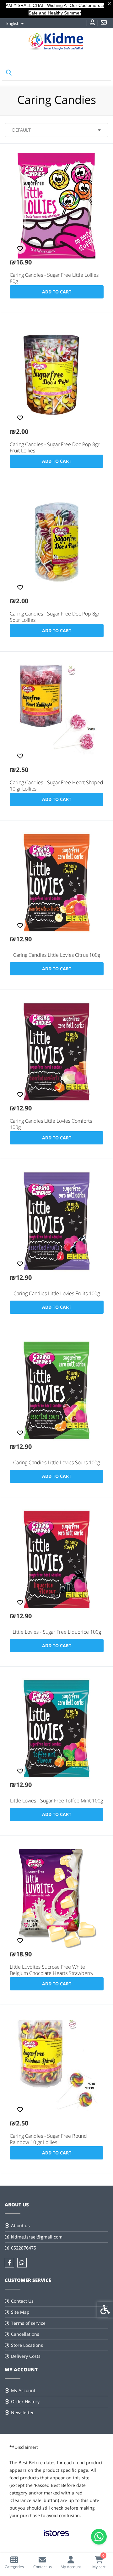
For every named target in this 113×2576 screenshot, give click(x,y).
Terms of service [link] (28, 2323)
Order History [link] (25, 2401)
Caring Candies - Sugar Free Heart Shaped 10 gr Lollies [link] (56, 786)
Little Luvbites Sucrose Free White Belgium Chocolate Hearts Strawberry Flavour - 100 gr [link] (51, 1973)
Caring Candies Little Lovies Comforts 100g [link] (51, 1124)
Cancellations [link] (25, 2334)
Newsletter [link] (22, 2412)
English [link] (13, 23)
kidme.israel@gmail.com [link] (37, 2237)
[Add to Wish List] (20, 248)
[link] (14, 2562)
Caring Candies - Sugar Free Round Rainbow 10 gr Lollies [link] (48, 2139)
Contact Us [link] (22, 2301)
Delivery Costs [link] (26, 2356)
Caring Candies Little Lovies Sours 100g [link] (56, 1462)
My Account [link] (23, 2390)
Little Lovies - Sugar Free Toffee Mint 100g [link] (56, 1801)
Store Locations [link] (27, 2345)
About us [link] (20, 2225)
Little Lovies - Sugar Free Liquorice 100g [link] (57, 1632)
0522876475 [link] (24, 2248)
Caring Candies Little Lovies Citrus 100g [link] (57, 955)
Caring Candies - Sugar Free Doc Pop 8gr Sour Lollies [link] (55, 617)
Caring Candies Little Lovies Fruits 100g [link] (57, 1293)
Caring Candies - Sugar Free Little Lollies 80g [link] (54, 278)
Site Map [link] (20, 2312)
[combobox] (56, 130)
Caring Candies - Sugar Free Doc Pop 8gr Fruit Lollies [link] (55, 447)
